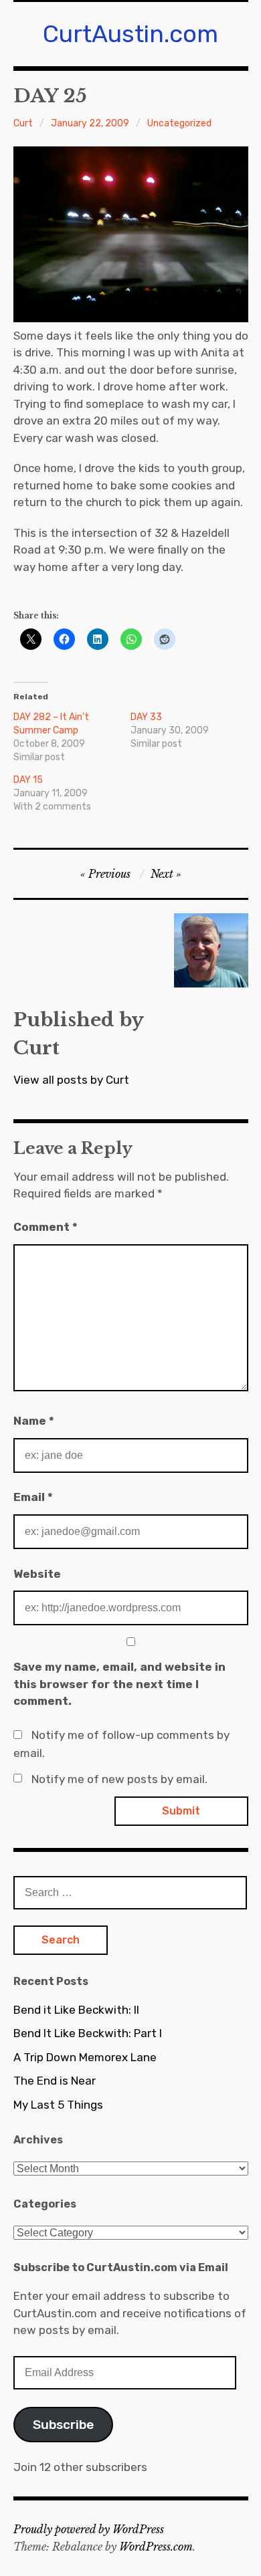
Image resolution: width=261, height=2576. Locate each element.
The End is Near (55, 2081)
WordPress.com (156, 2547)
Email (33, 1497)
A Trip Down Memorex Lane (85, 2057)
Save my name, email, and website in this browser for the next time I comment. (119, 1684)
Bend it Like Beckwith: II (76, 2010)
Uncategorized (179, 123)
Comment (46, 1227)
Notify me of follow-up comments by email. (121, 1744)
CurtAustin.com (130, 34)
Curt (23, 123)
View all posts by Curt (71, 1080)
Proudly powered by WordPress (89, 2529)
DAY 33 (146, 717)
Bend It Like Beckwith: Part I (88, 2033)
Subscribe (63, 2425)
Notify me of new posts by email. (119, 1779)
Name (34, 1421)
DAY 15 (28, 780)
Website (37, 1574)
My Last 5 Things (58, 2105)
